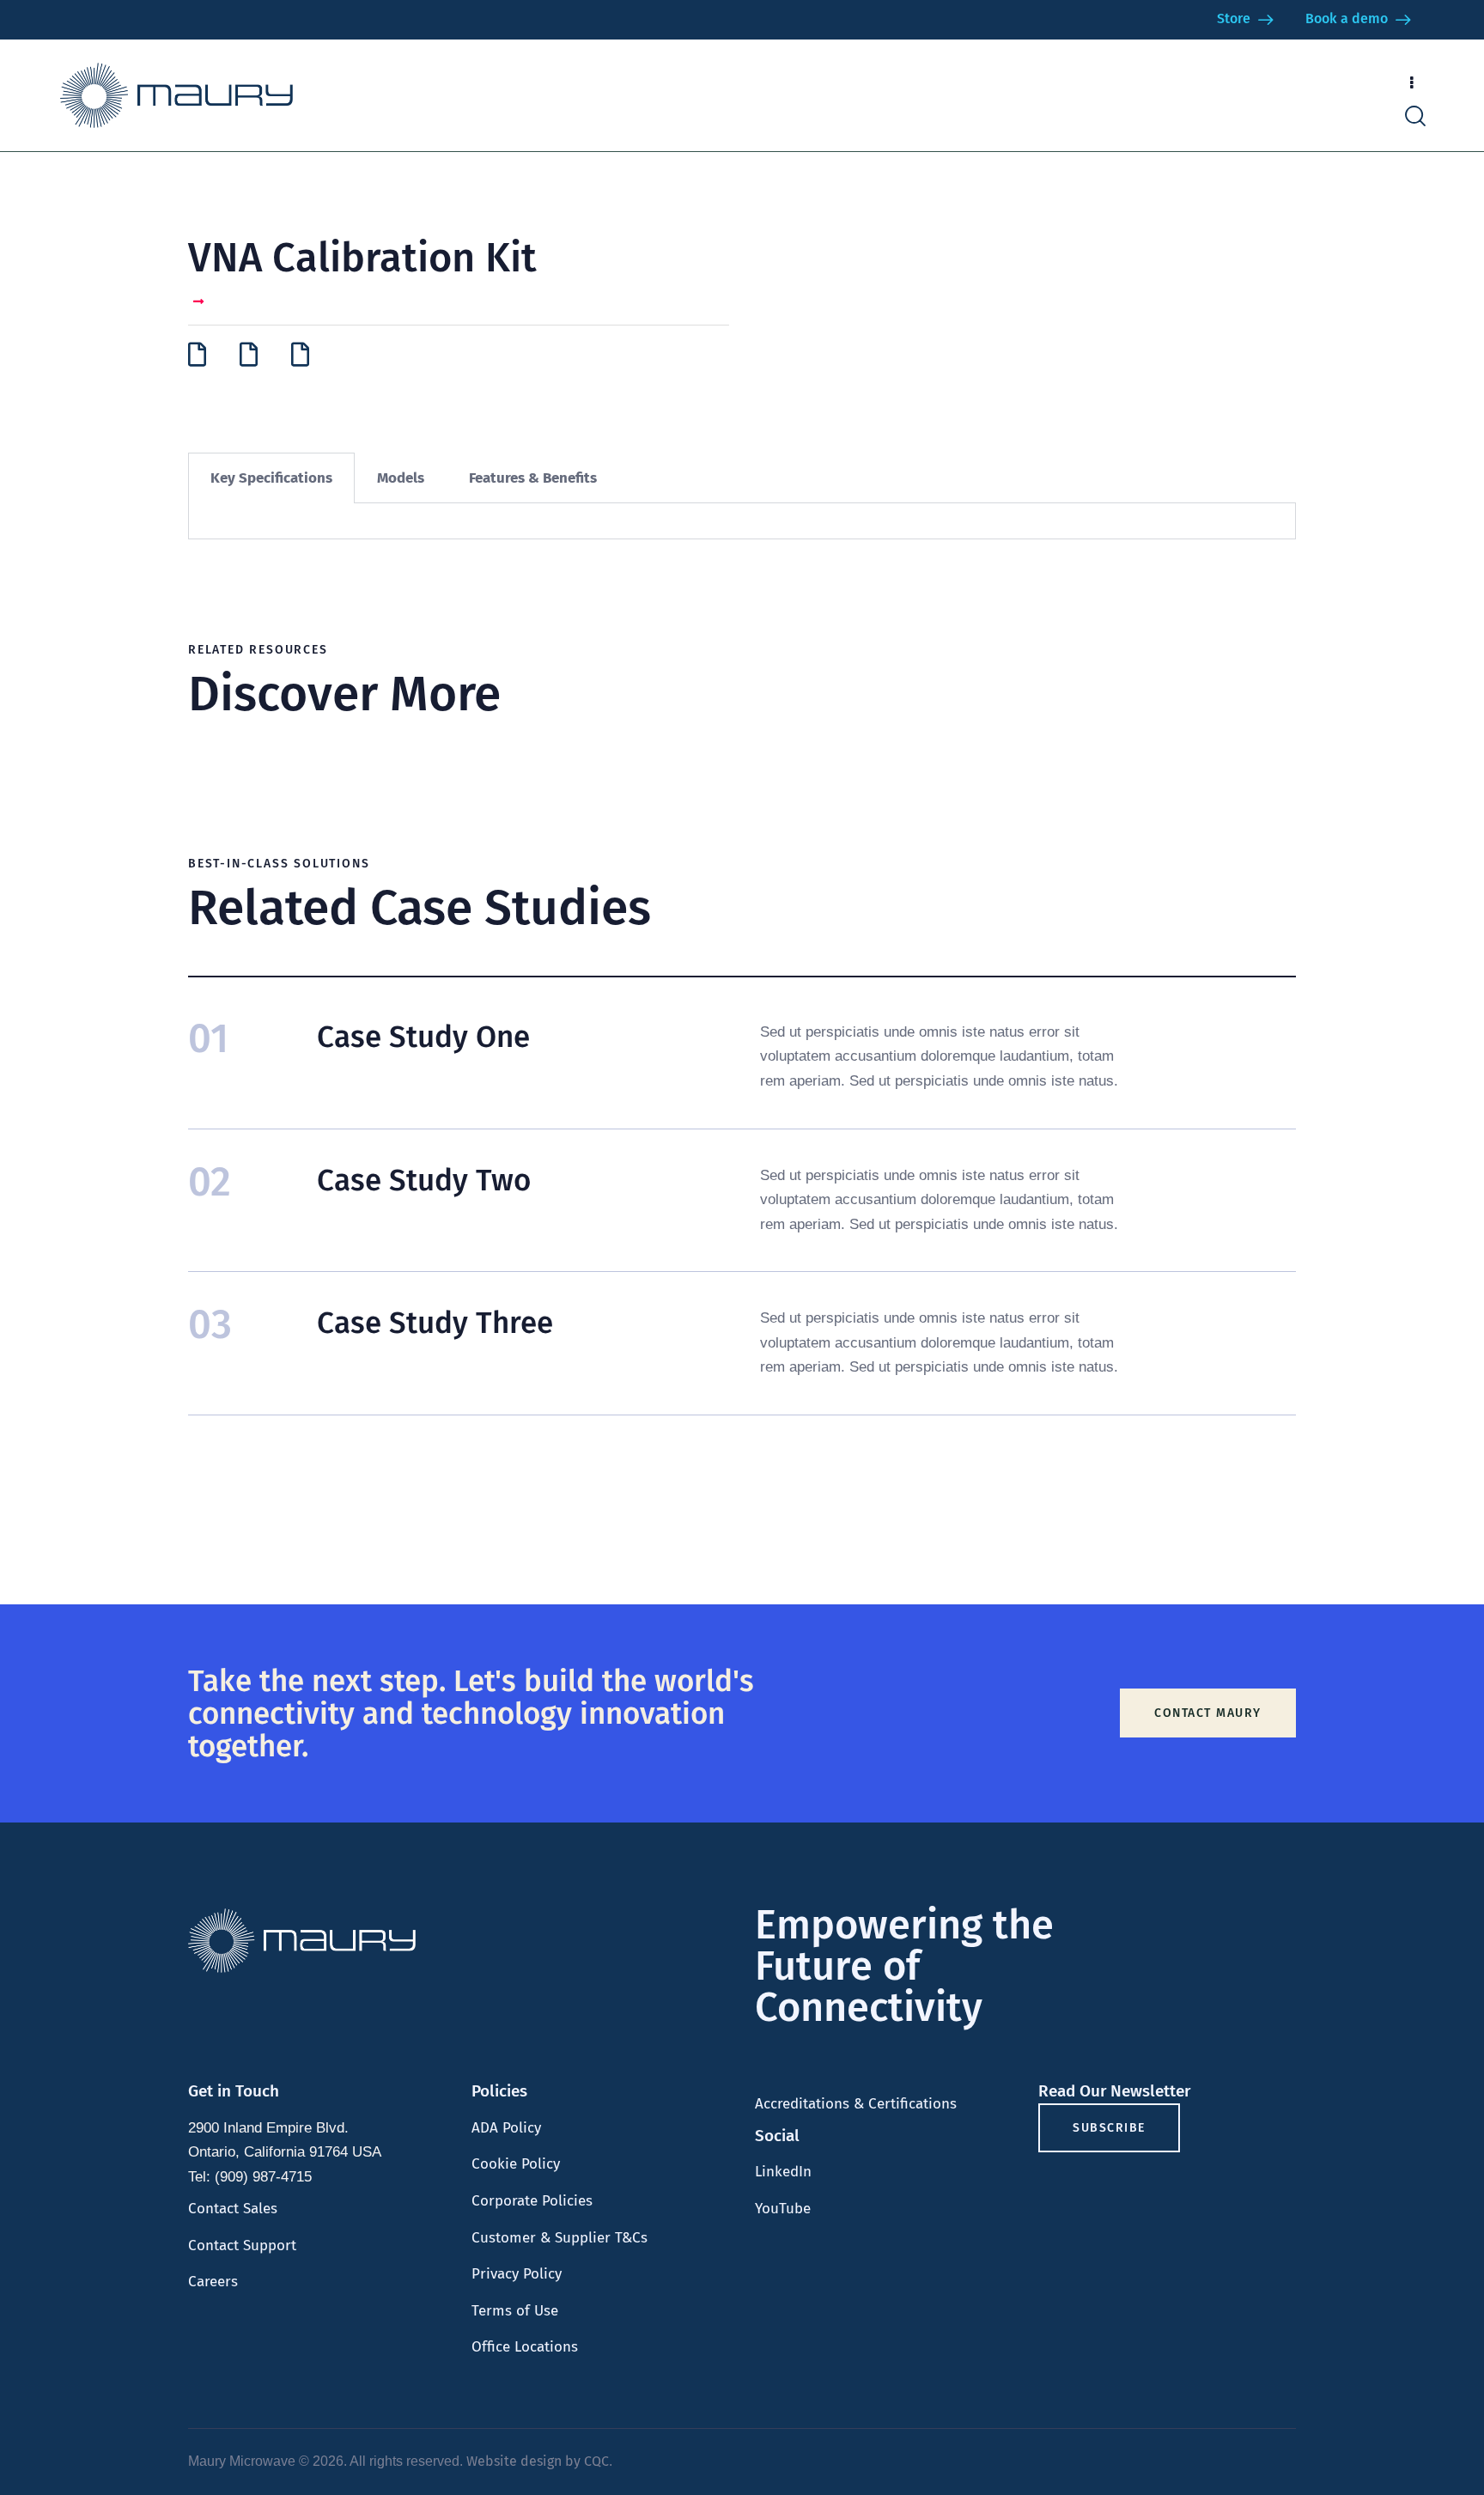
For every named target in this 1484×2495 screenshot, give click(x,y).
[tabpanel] (742, 521)
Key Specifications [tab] (271, 478)
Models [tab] (401, 478)
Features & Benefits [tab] (533, 478)
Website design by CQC (538, 2461)
